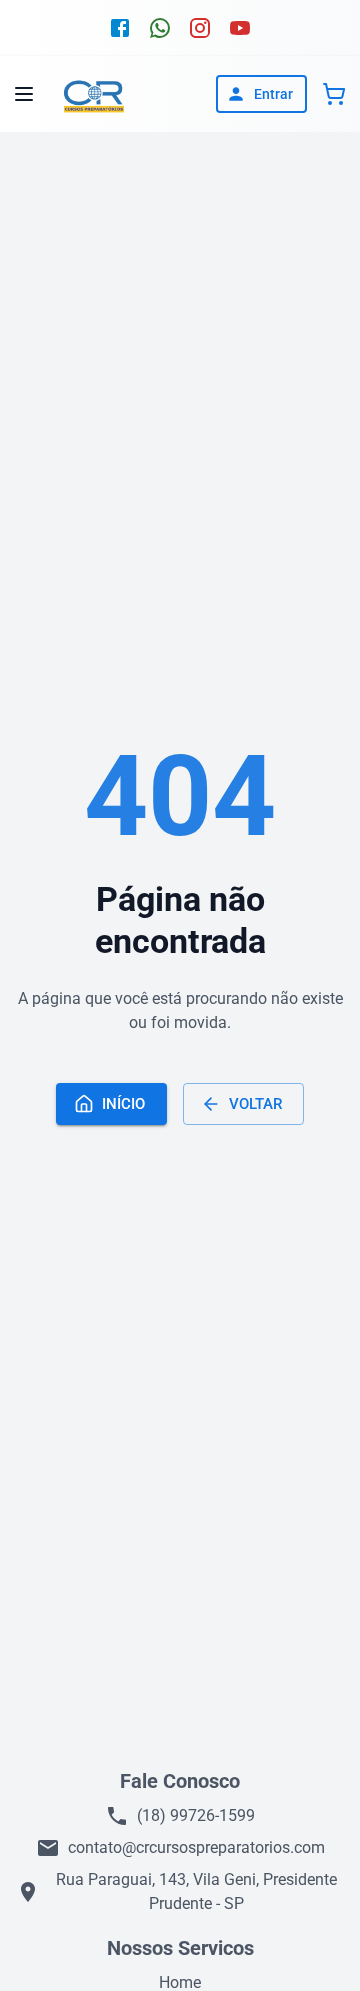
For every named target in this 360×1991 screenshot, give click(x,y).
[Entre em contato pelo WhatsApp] (160, 28)
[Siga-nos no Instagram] (200, 28)
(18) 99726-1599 (196, 1815)
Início (123, 1104)
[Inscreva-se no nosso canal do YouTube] (240, 28)
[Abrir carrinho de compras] (333, 94)
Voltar (255, 1104)
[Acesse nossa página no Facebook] (120, 28)
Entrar (273, 94)
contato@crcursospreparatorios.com (196, 1847)
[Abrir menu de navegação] (24, 94)
